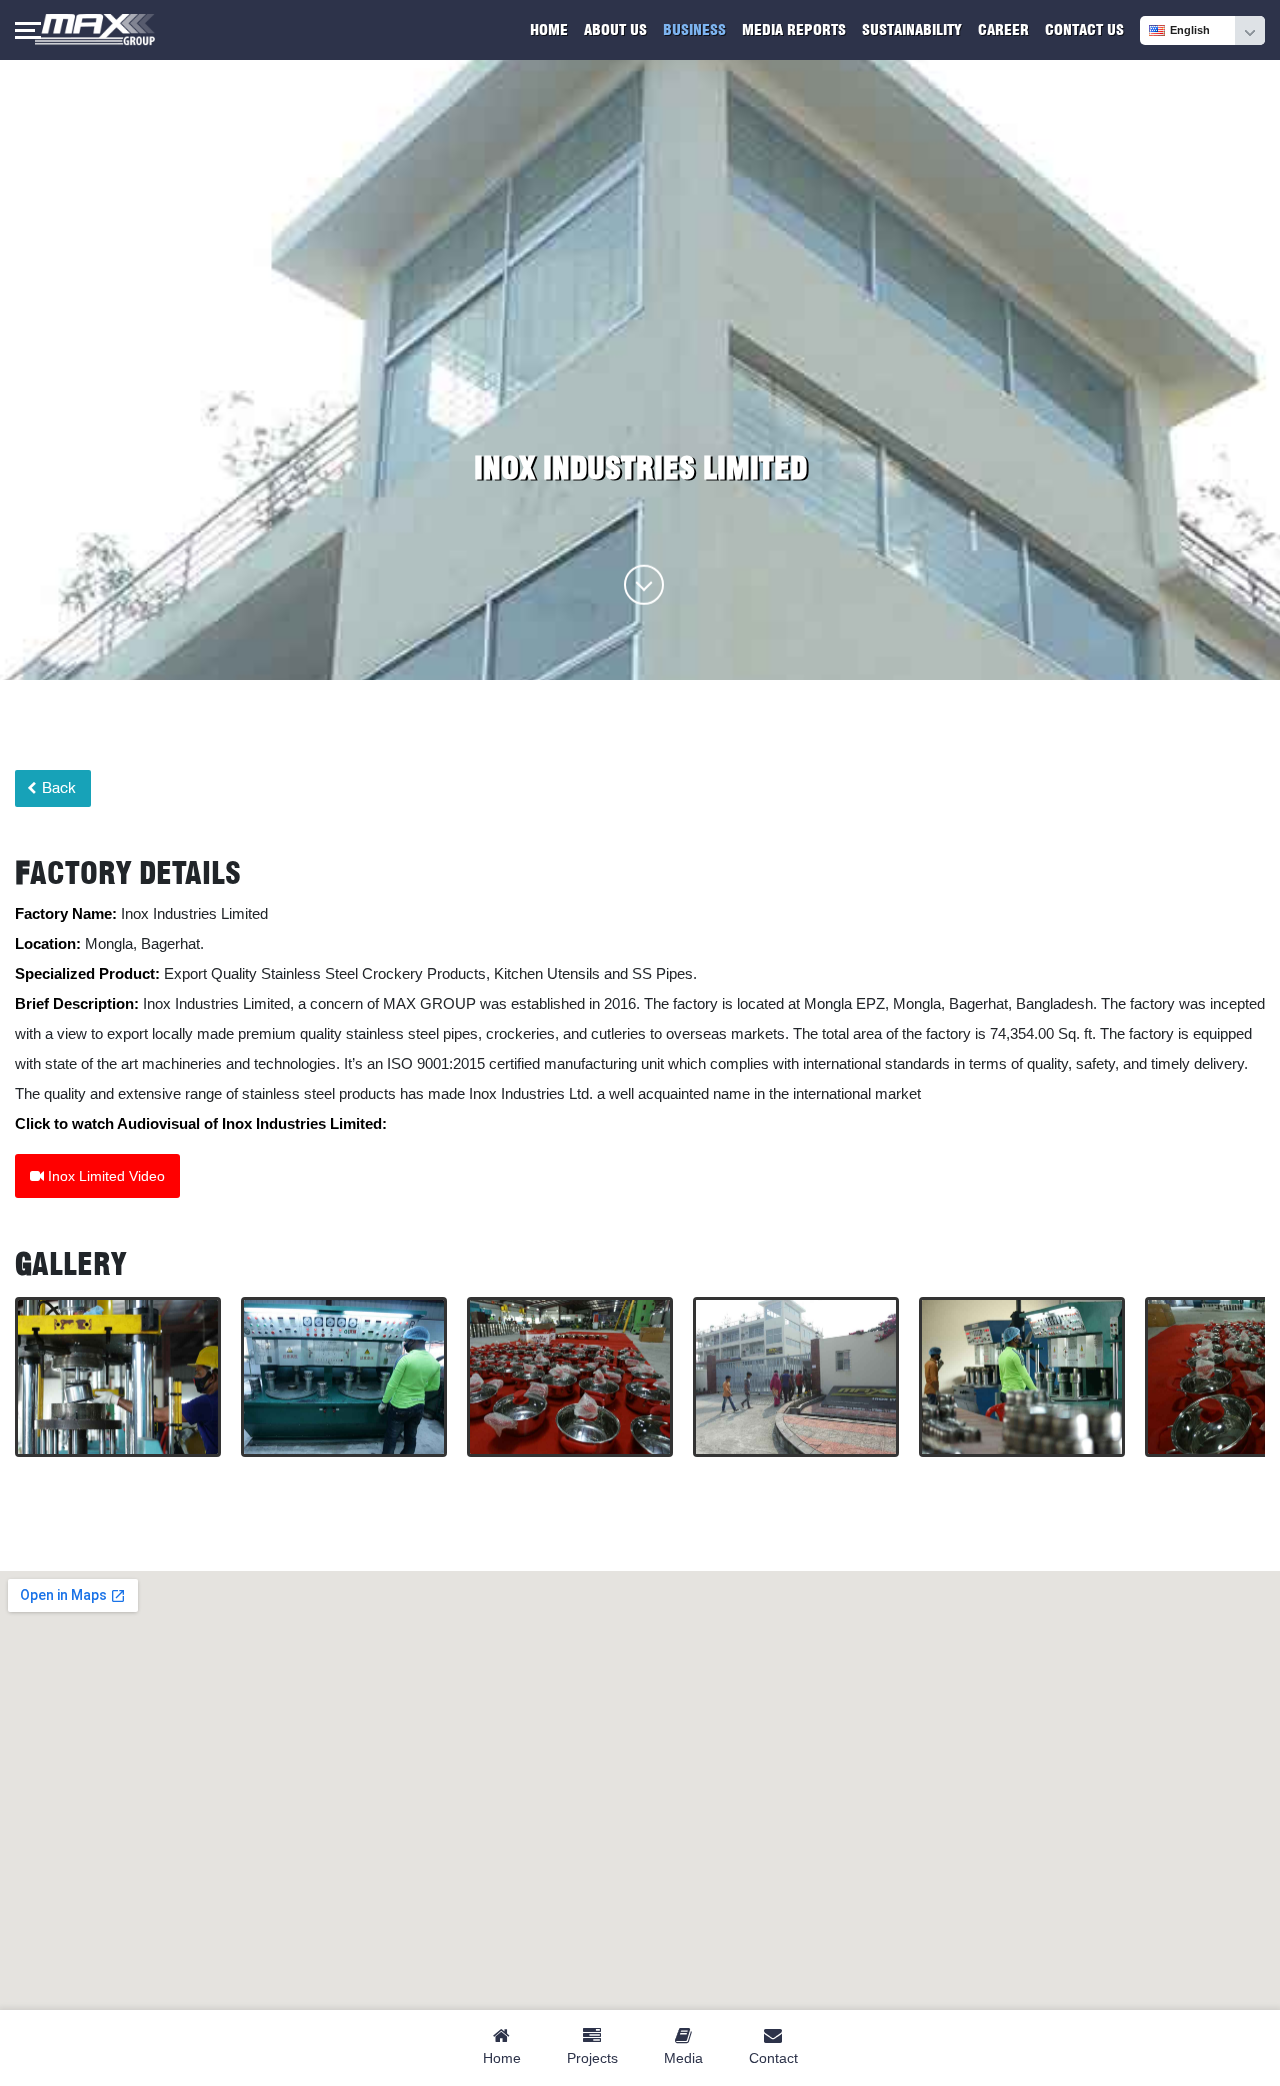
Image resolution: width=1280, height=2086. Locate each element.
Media (683, 2058)
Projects (592, 2058)
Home (549, 30)
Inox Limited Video (104, 1176)
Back (57, 788)
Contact (773, 2058)
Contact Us (1084, 30)
